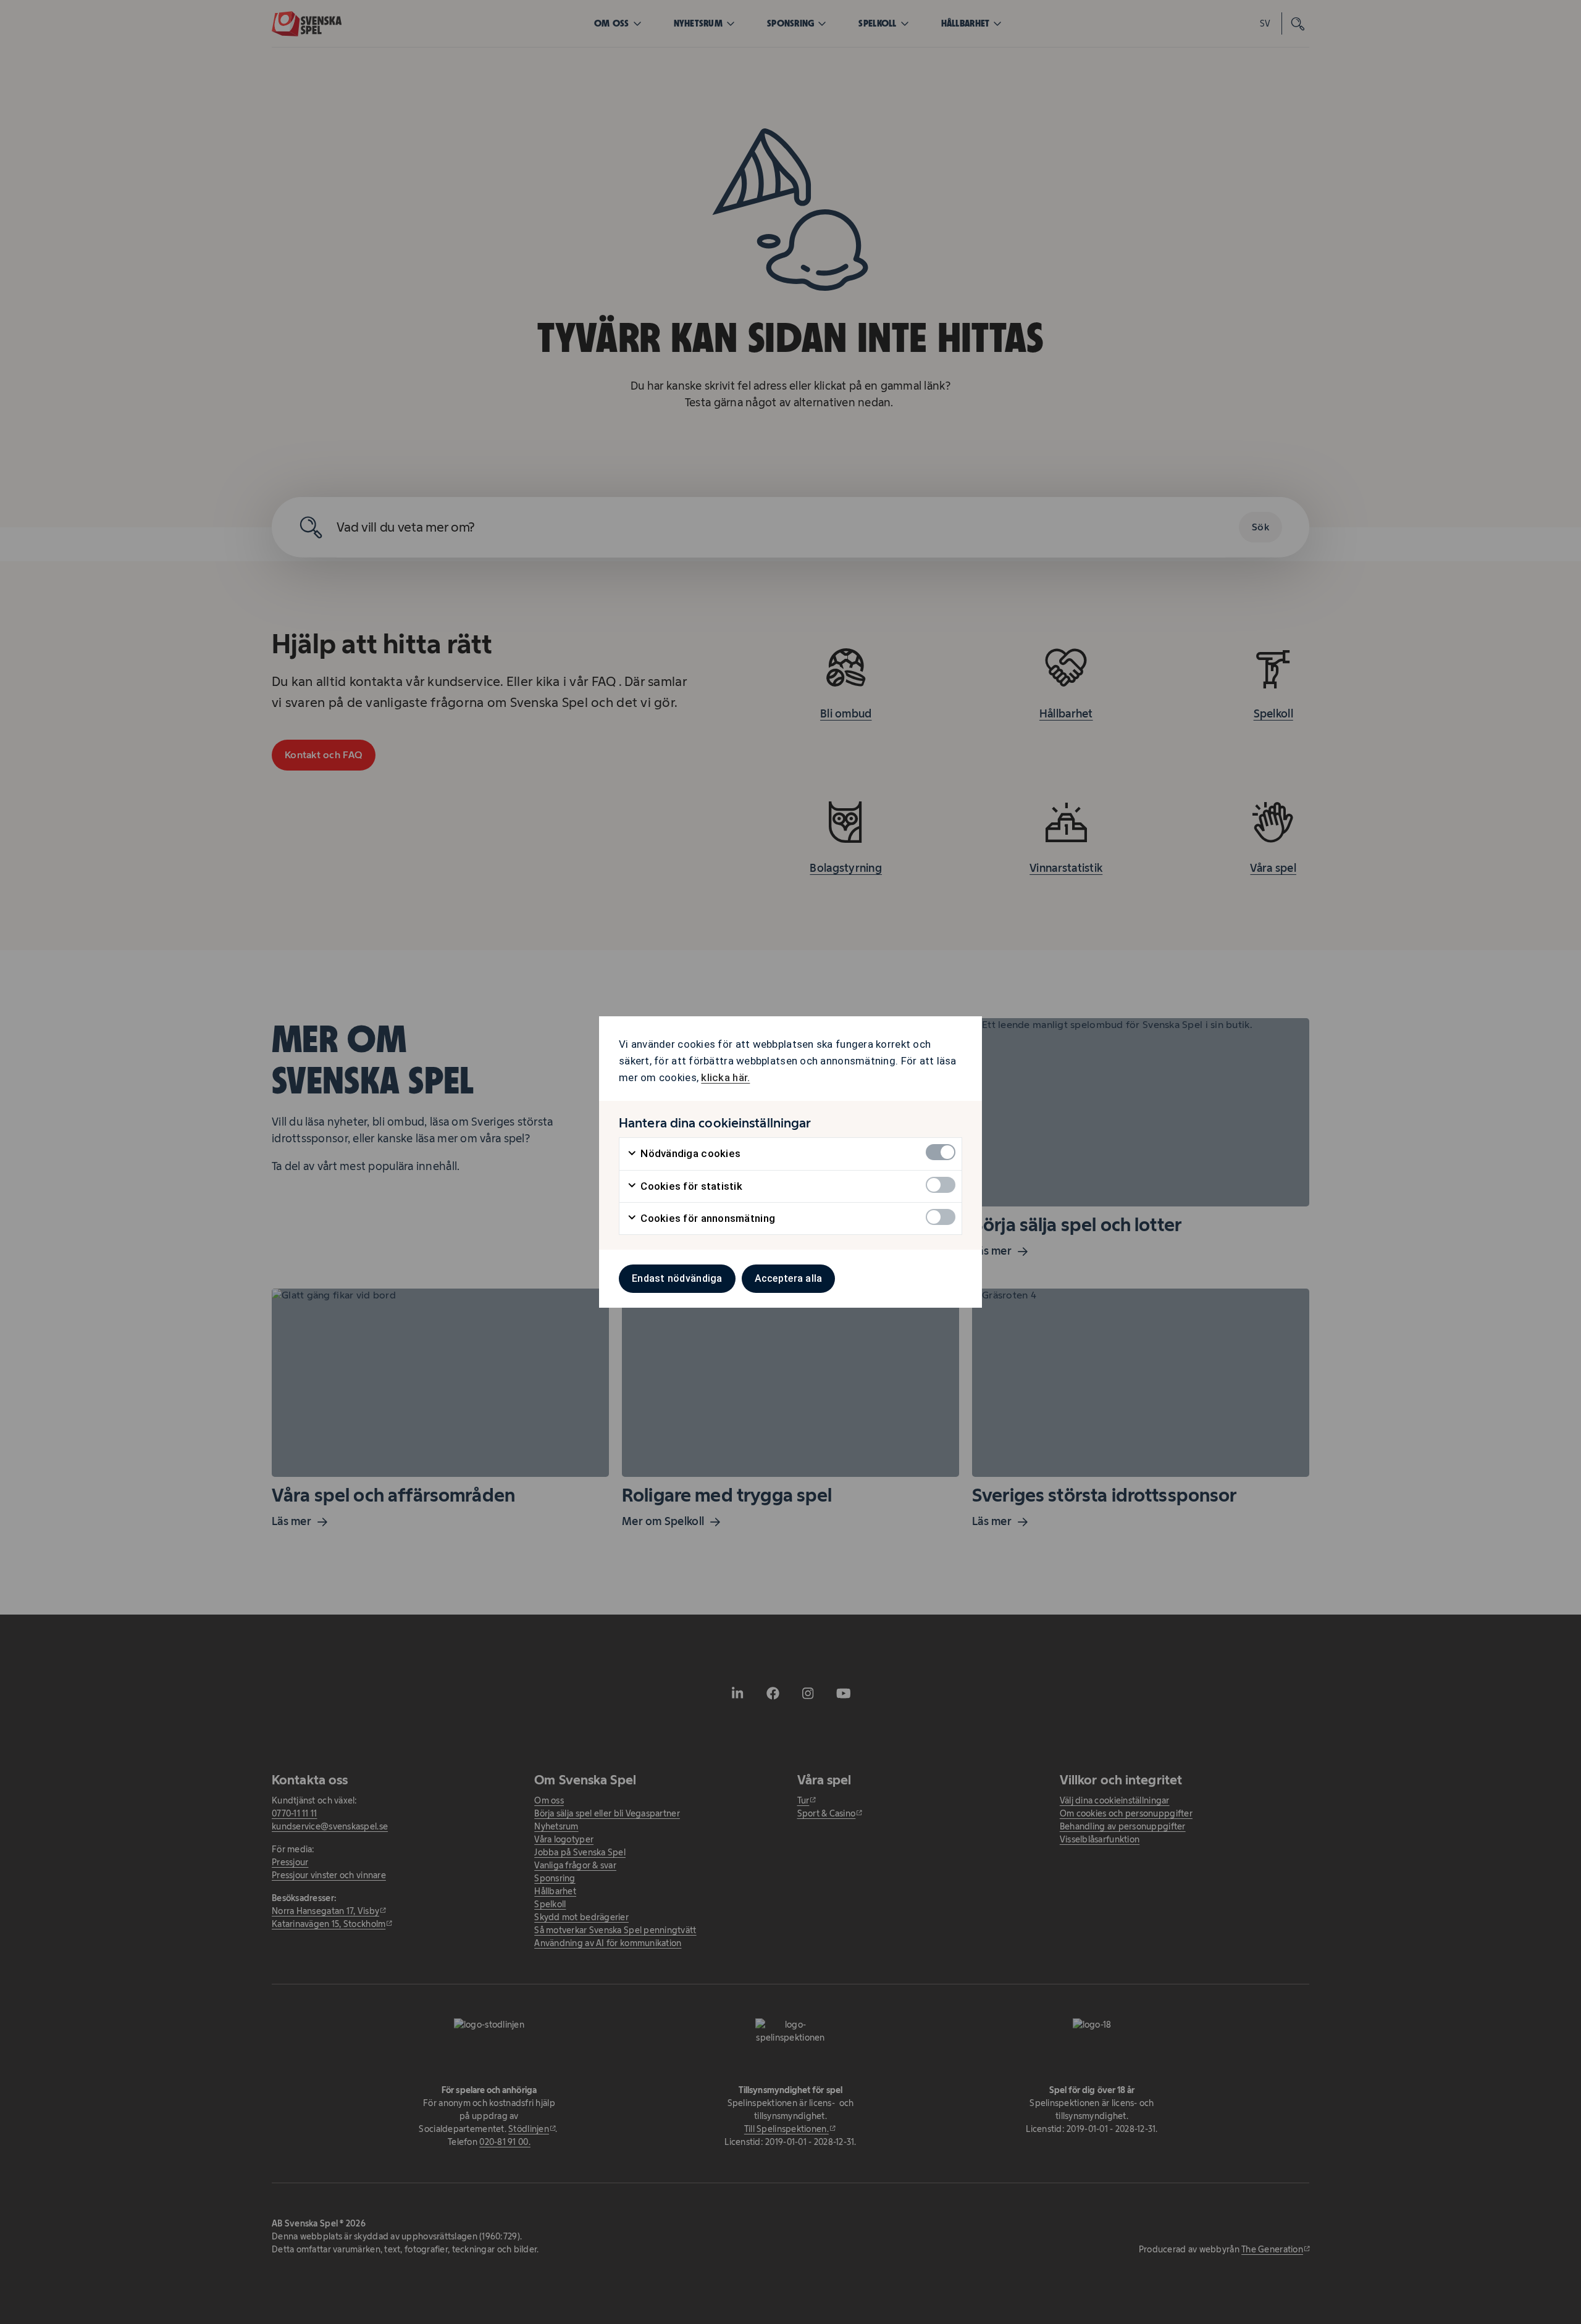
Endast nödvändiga (677, 1278)
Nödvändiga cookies (689, 1153)
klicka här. (725, 1077)
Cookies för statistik (690, 1186)
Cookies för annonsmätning (707, 1218)
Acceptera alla (789, 1278)
